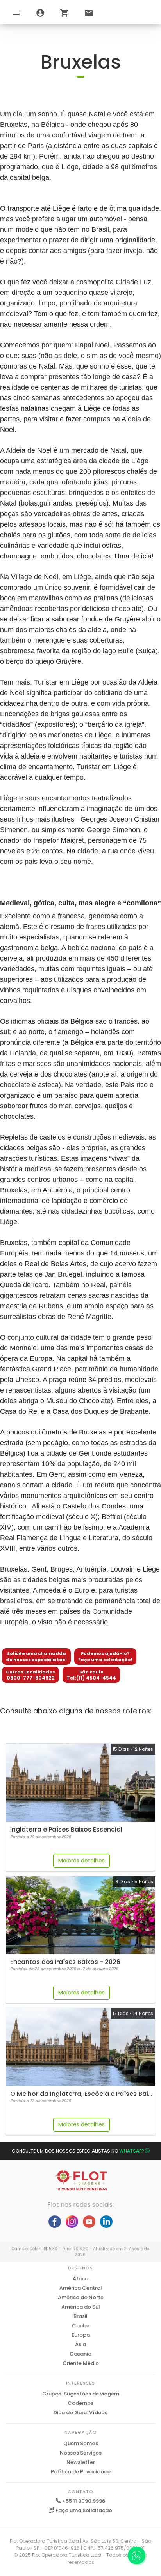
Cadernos (80, 2403)
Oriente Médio (81, 2363)
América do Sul (81, 2307)
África (80, 2279)
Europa (81, 2335)
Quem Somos (81, 2443)
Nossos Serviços (81, 2453)
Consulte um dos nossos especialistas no (78, 2151)
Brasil (80, 2316)
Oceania (80, 2354)
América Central (81, 2288)
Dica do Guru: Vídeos (80, 2413)
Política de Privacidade (81, 2472)
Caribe (81, 2326)
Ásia (80, 2344)
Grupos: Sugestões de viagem (81, 2394)
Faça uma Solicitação (83, 2510)
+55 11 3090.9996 (84, 2501)
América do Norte (81, 2297)
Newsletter (81, 2462)
